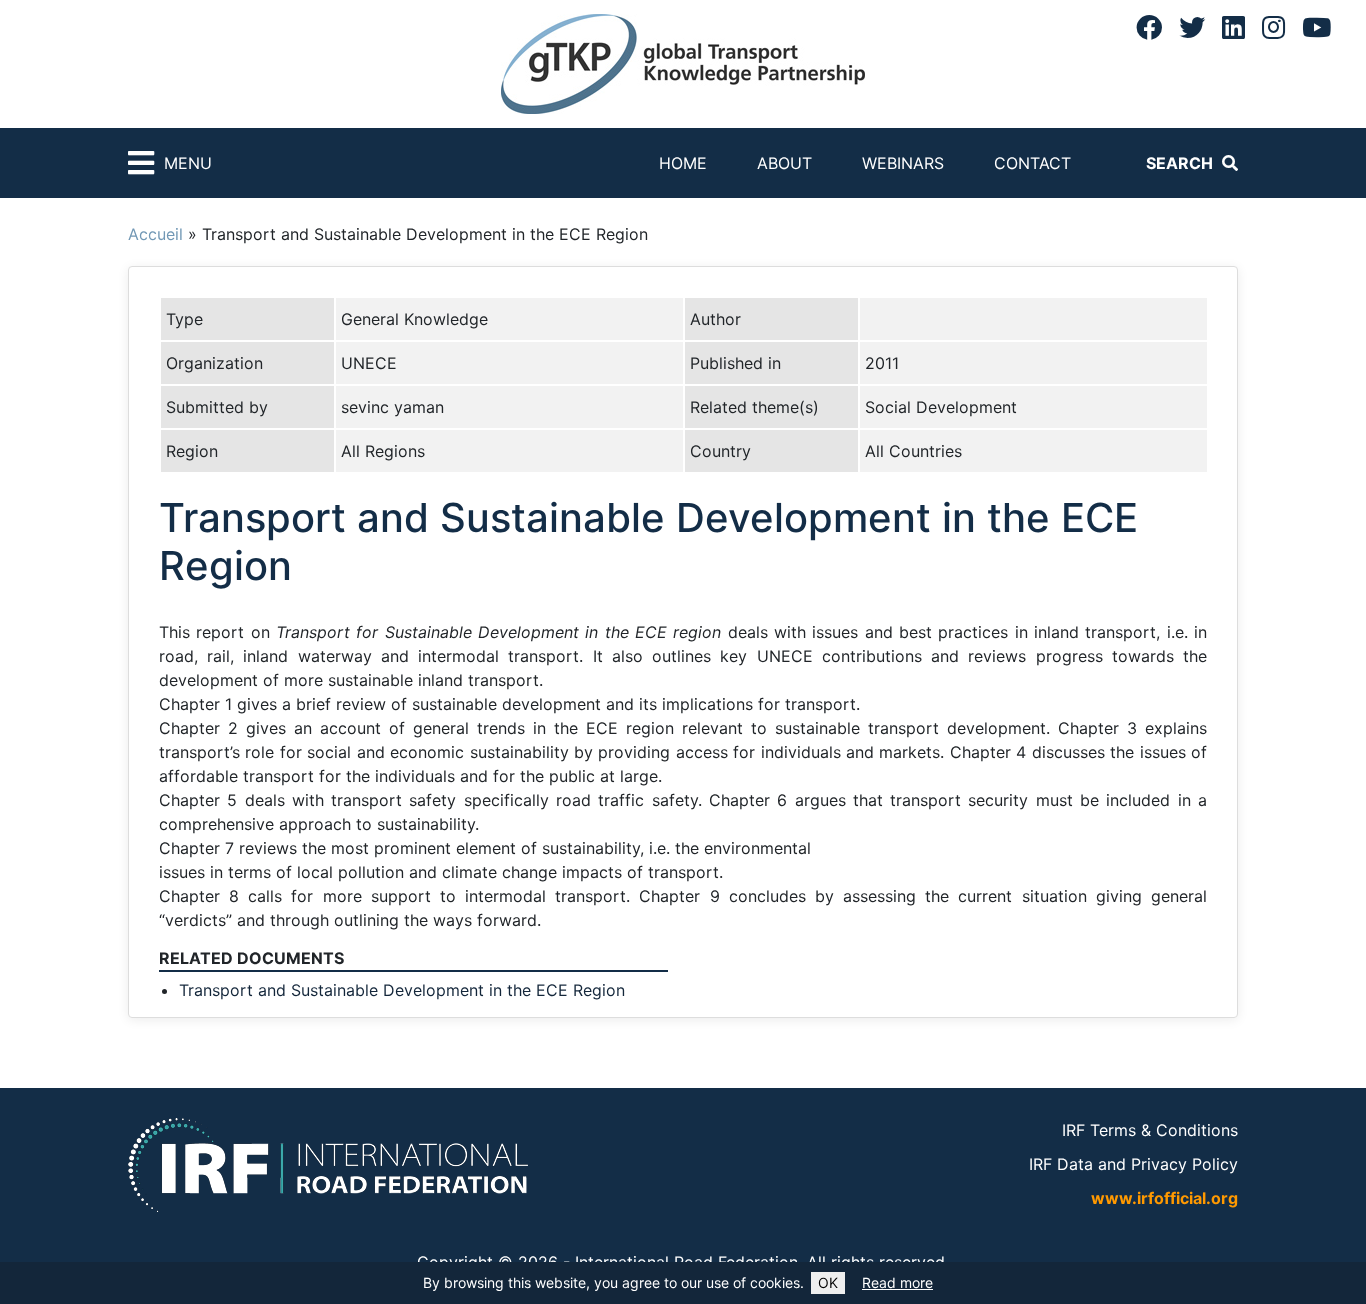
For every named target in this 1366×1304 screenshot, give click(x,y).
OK (828, 1282)
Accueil (155, 234)
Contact (1032, 163)
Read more (897, 1282)
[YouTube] (1316, 27)
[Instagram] (1273, 27)
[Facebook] (1149, 27)
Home (683, 163)
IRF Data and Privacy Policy (1133, 1164)
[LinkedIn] (1233, 27)
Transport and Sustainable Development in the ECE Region (402, 990)
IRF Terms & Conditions (1150, 1130)
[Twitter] (1192, 27)
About (784, 163)
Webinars (903, 163)
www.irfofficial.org (1164, 1198)
